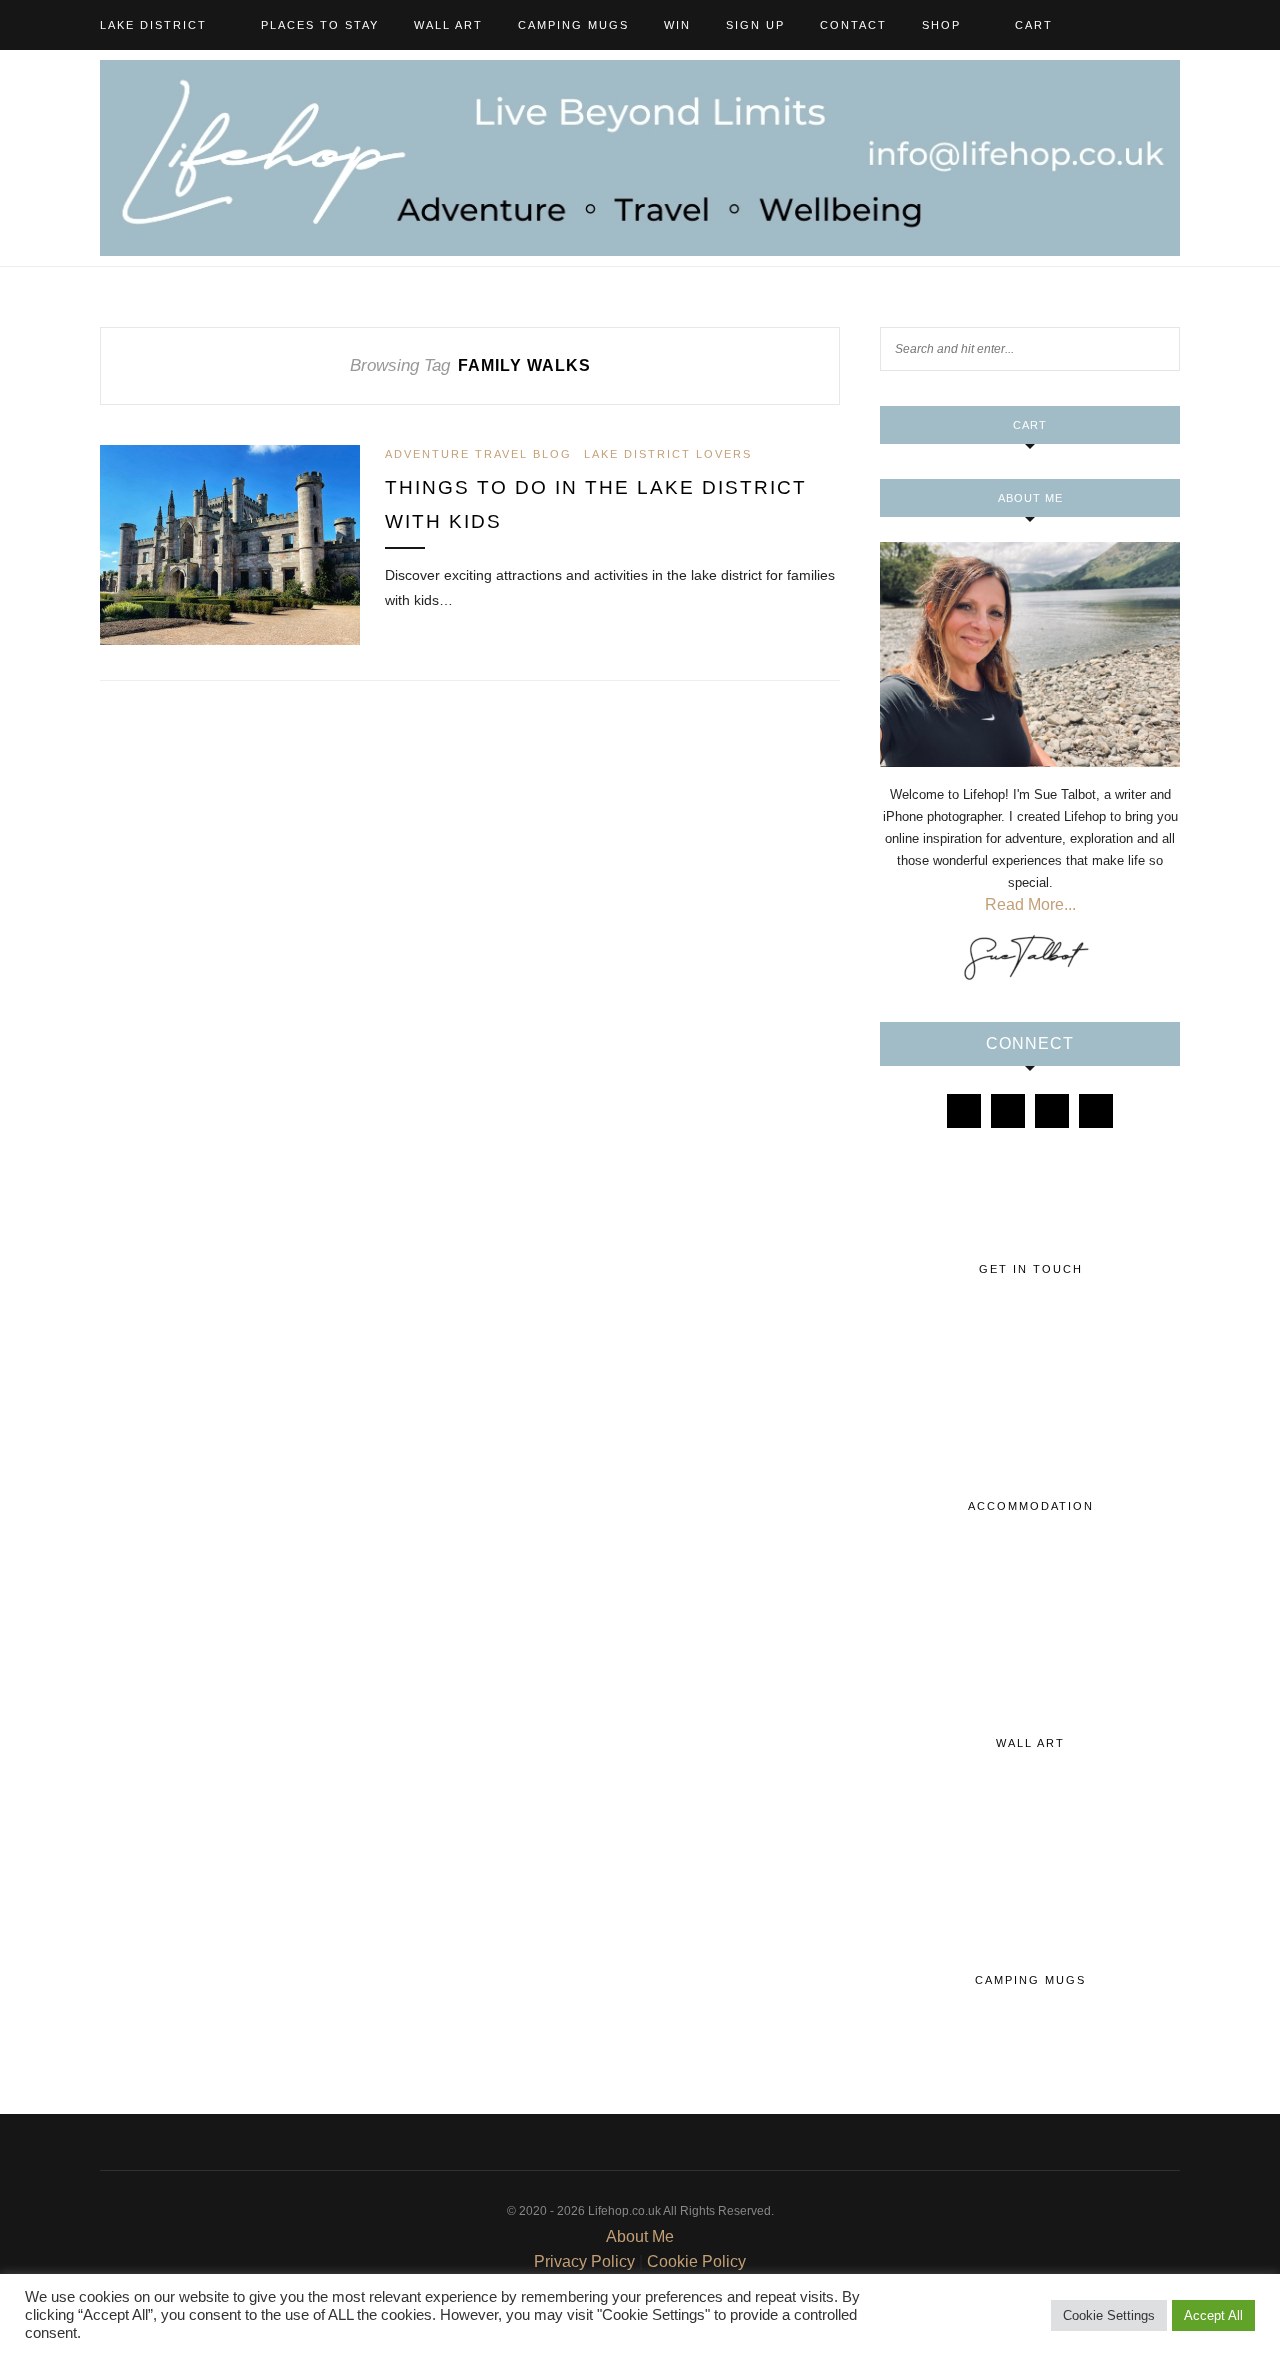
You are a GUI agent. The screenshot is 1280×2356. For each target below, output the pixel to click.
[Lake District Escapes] (1096, 1111)
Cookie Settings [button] (1109, 2315)
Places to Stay (320, 25)
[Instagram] (1008, 1111)
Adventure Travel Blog (478, 454)
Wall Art (448, 25)
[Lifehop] (1052, 1111)
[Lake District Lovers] (964, 1111)
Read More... (1030, 904)
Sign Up (755, 25)
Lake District (153, 25)
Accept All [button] (1213, 2315)
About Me (640, 2236)
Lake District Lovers (668, 454)
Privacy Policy (584, 2261)
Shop (941, 25)
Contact (853, 25)
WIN (677, 25)
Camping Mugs (573, 25)
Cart (1034, 25)
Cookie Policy (696, 2261)
